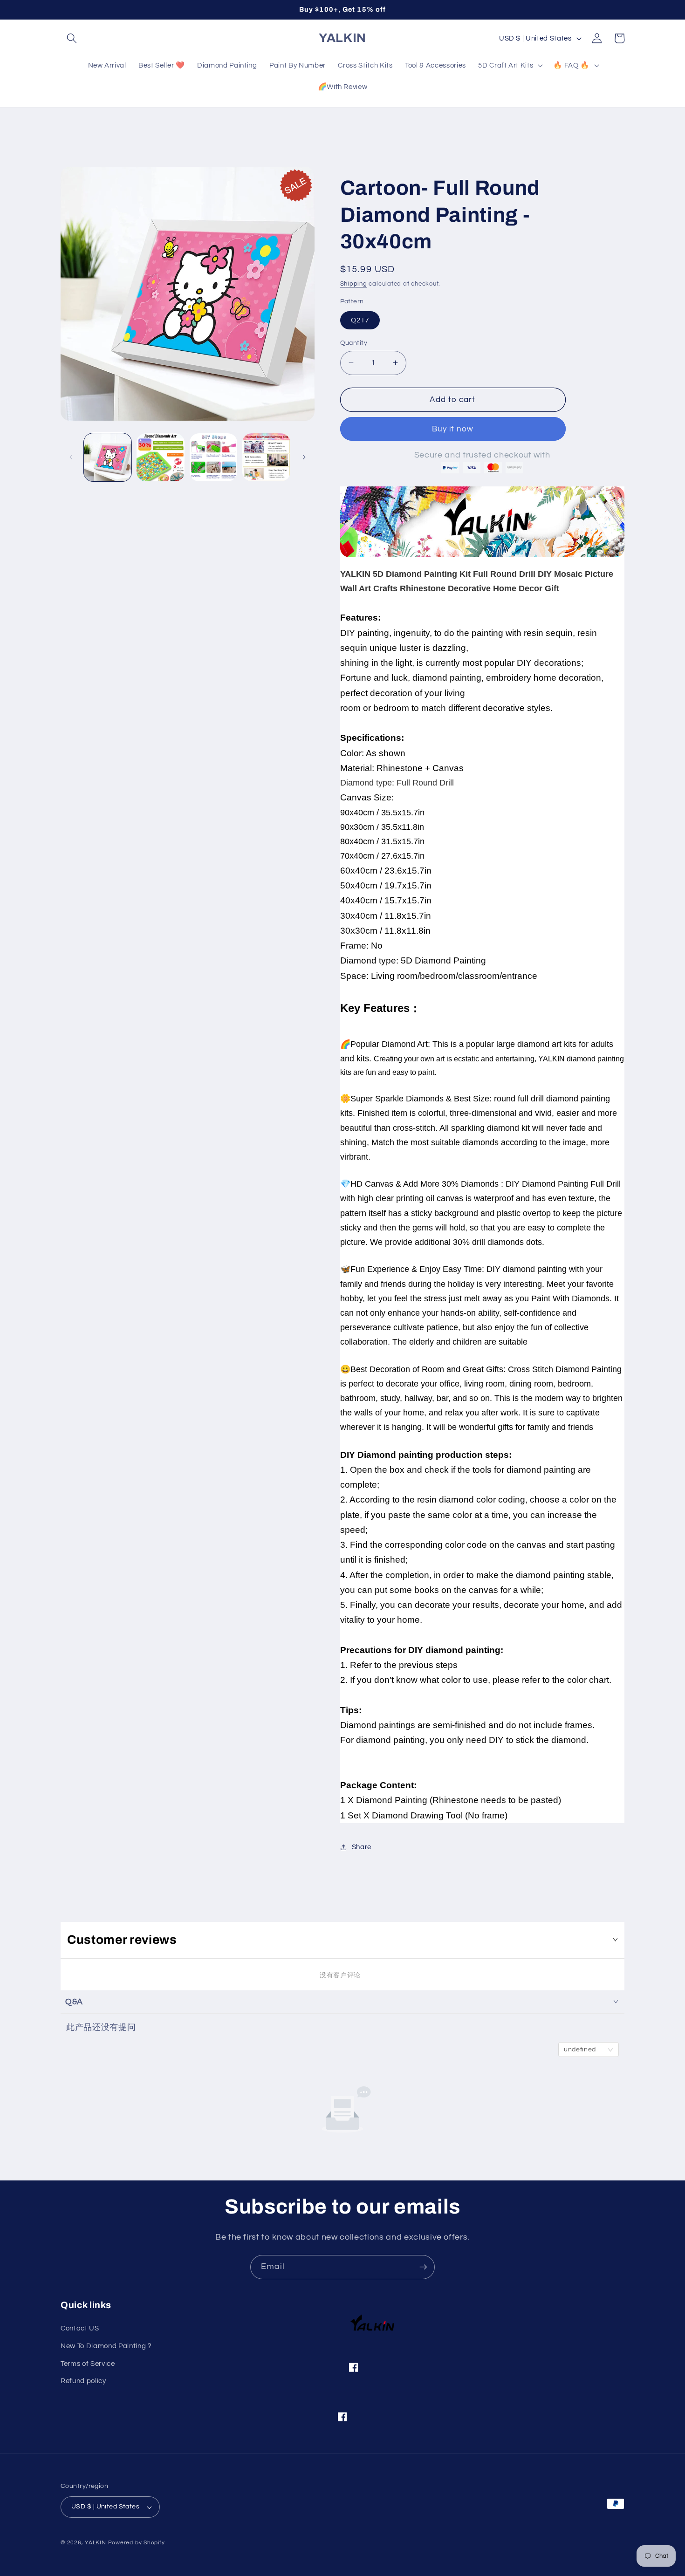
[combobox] (589, 2050)
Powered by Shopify (137, 2543)
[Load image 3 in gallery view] (214, 457)
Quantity (354, 342)
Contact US (80, 2329)
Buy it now (453, 429)
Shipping (354, 283)
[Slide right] (304, 458)
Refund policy (83, 2381)
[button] (72, 38)
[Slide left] (71, 458)
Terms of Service (88, 2364)
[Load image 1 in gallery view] (108, 457)
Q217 (360, 320)
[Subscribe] (423, 2267)
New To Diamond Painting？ (107, 2346)
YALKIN (96, 2543)
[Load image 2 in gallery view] (161, 457)
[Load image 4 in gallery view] (266, 457)
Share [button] (362, 1847)
